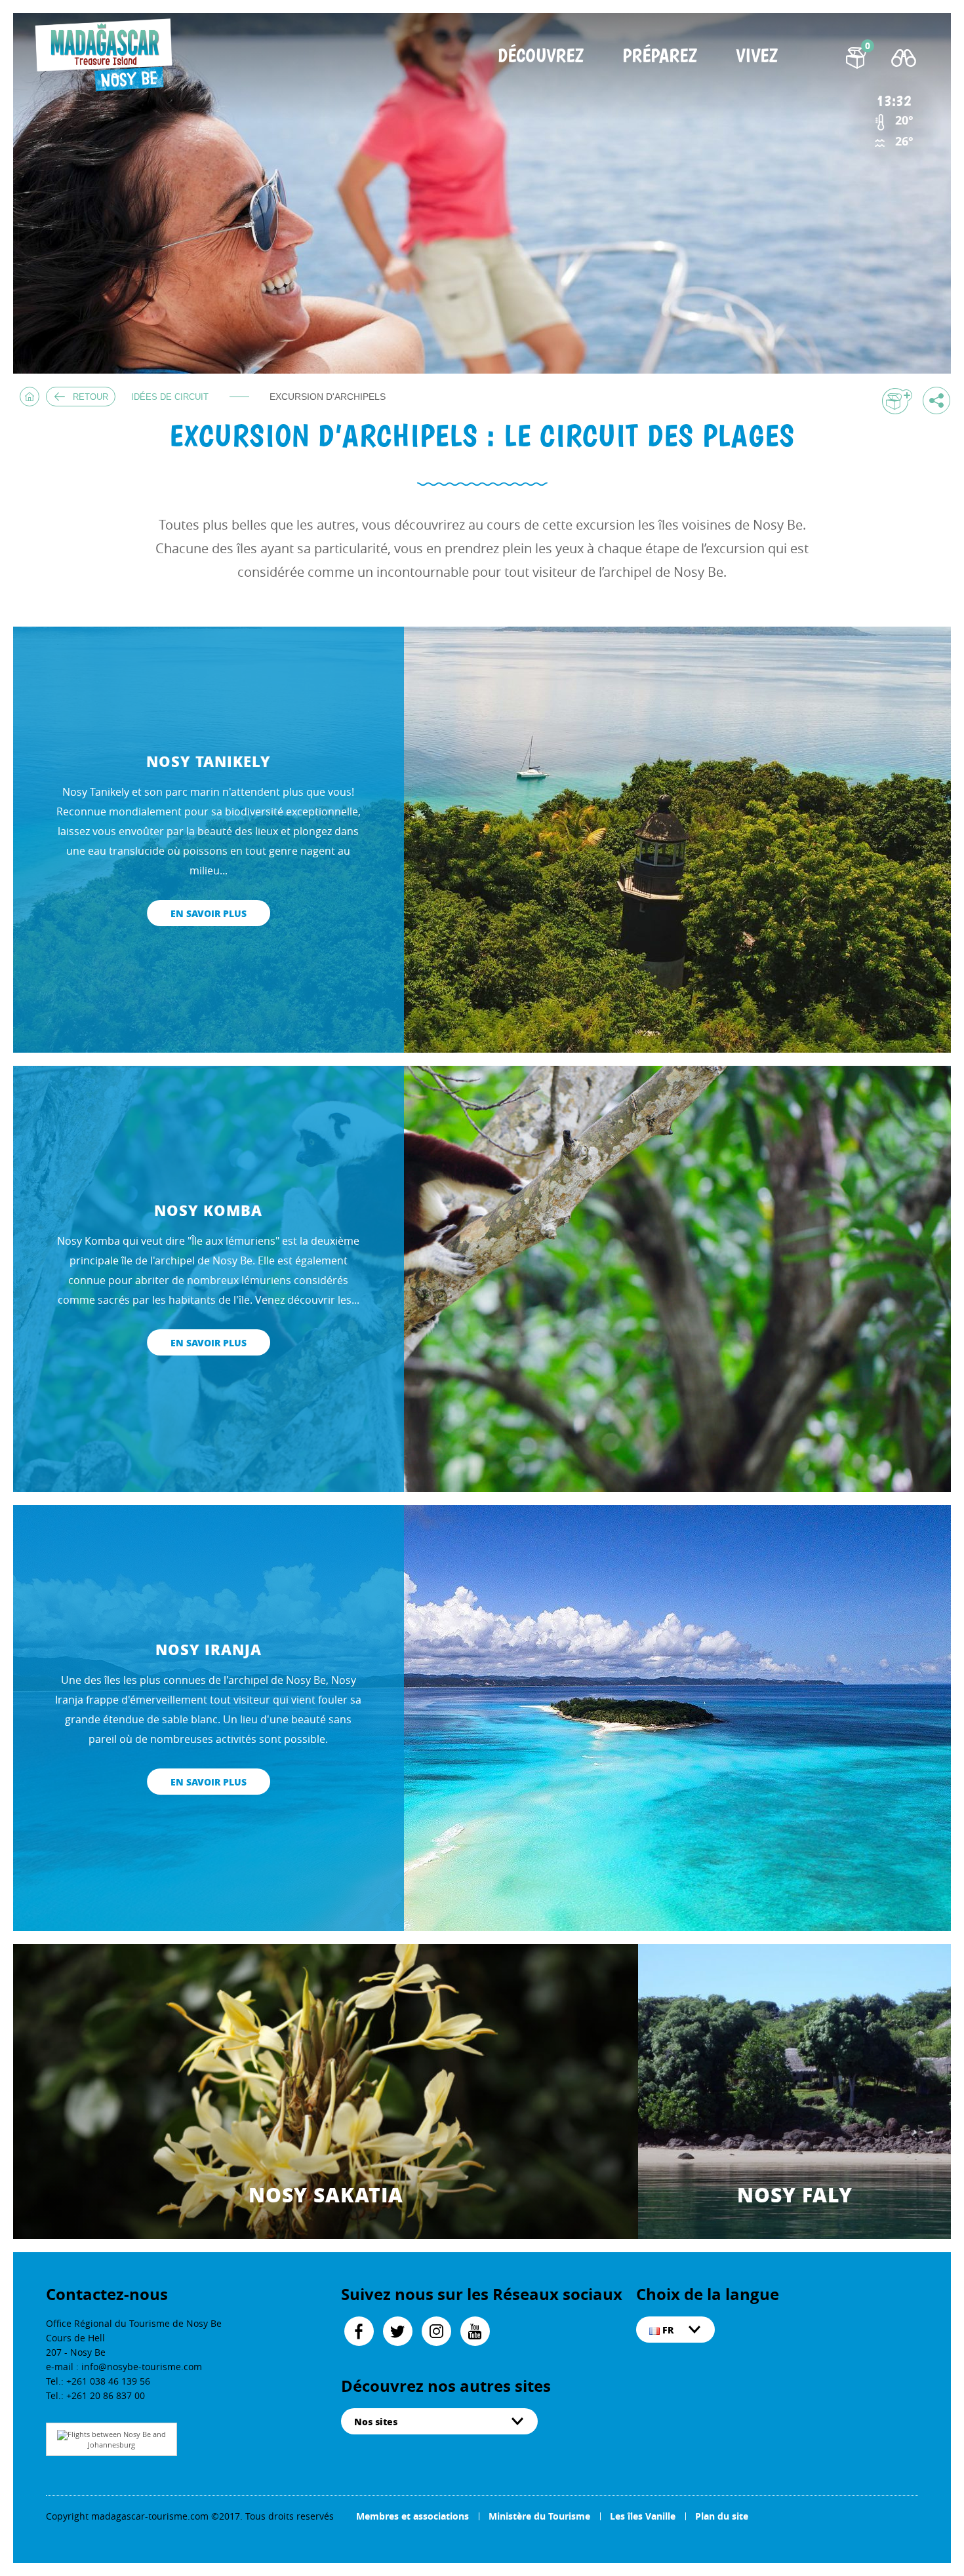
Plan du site (722, 2516)
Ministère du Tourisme (539, 2516)
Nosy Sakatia (326, 2195)
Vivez (757, 57)
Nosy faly (795, 2195)
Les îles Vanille (643, 2516)
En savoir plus (209, 913)
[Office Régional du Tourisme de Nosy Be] (107, 55)
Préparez (660, 57)
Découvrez (541, 57)
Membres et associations (412, 2516)
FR (667, 2330)
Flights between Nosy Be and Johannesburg (117, 2439)
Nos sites (376, 2421)
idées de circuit (170, 397)
